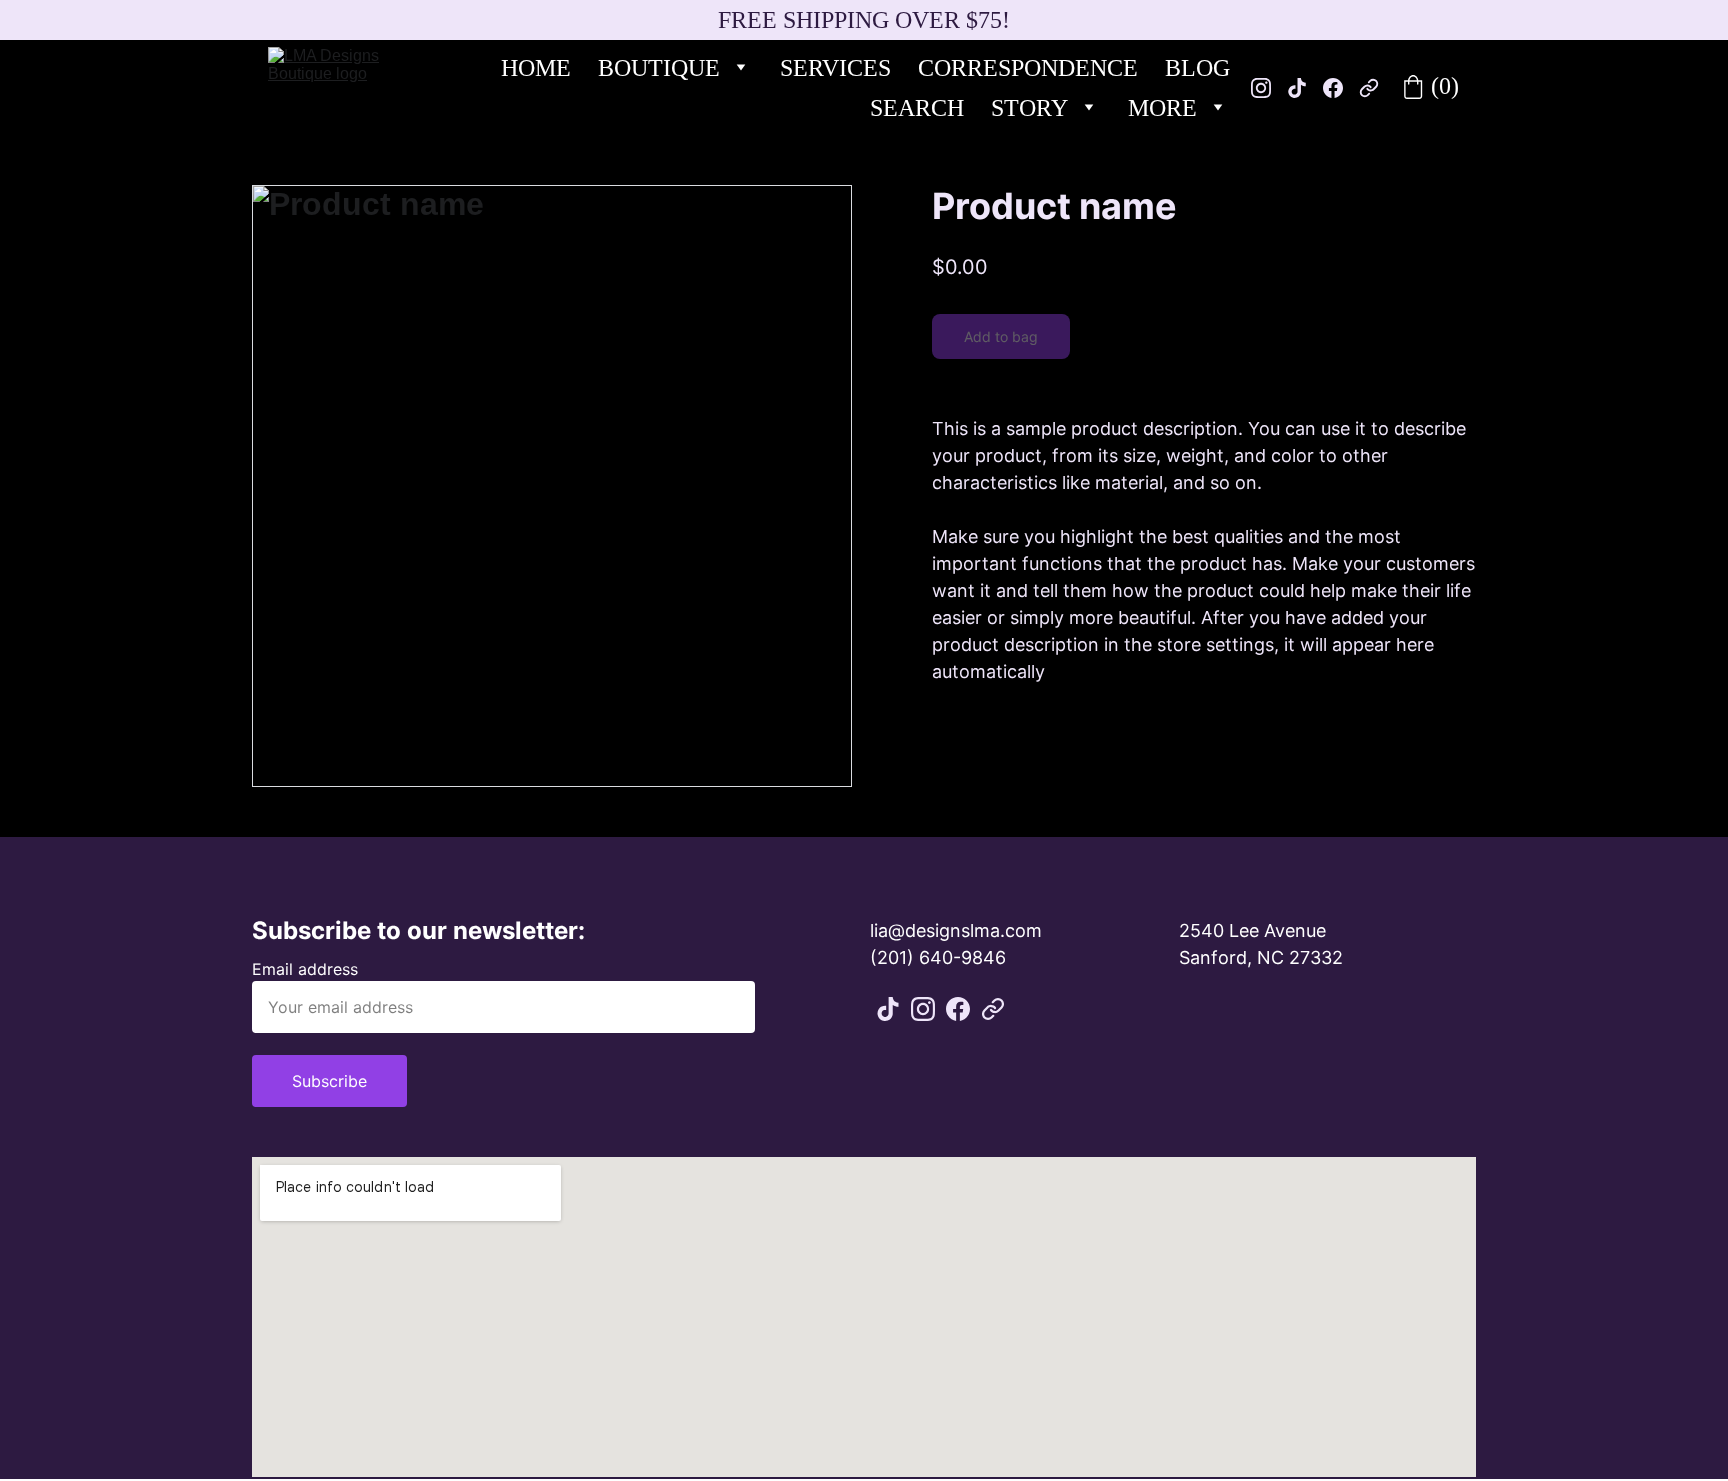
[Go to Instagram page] (923, 1009)
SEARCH (917, 108)
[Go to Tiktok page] (888, 1009)
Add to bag (1001, 336)
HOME (536, 68)
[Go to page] (993, 1009)
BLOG (1197, 68)
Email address (305, 969)
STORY (1029, 108)
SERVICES (835, 68)
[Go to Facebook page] (958, 1009)
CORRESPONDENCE (1028, 68)
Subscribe (329, 1081)
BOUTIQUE (659, 68)
